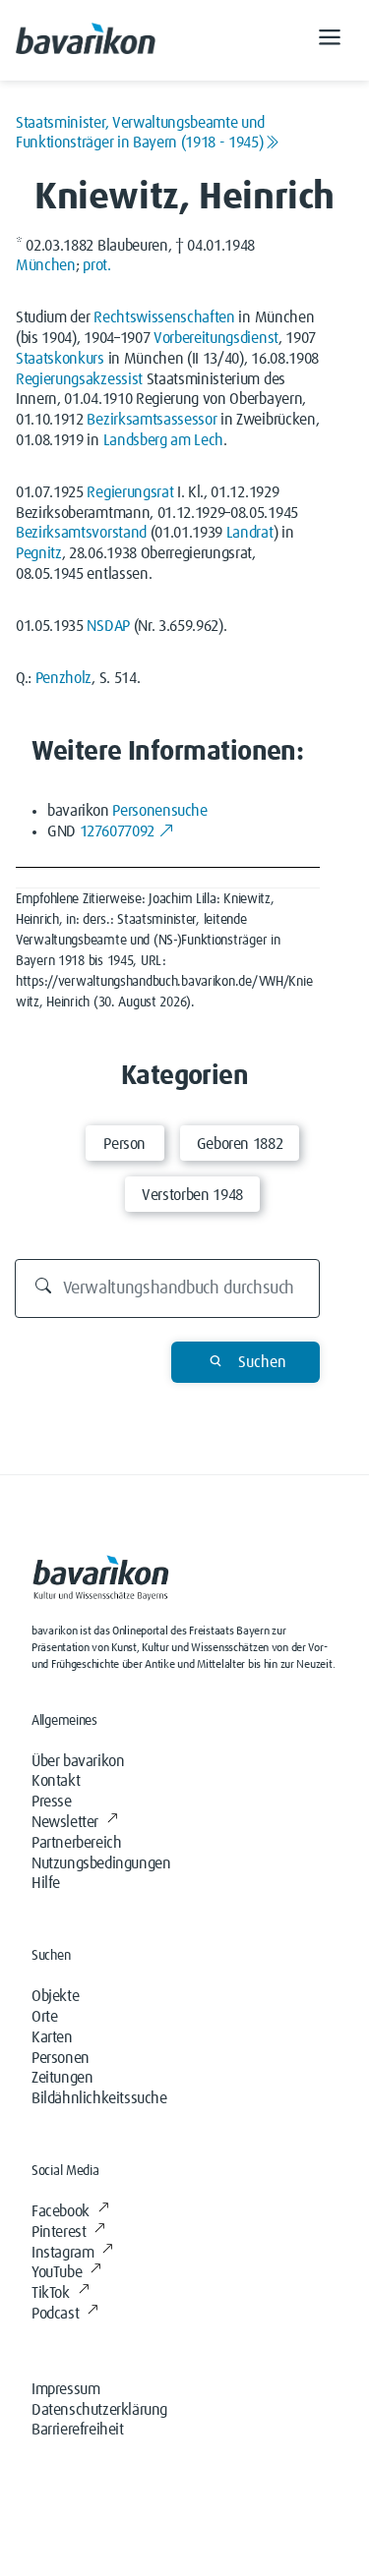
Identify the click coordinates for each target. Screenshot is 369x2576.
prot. (96, 265)
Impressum (65, 2389)
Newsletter (65, 1822)
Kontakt (56, 1781)
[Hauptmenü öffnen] (330, 40)
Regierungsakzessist (79, 379)
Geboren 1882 (240, 1144)
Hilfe (46, 1883)
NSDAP (108, 626)
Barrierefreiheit (78, 2430)
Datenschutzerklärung (99, 2410)
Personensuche (159, 811)
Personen (61, 2058)
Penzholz (63, 678)
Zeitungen (62, 2078)
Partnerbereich (76, 1843)
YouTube (57, 2272)
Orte (44, 2017)
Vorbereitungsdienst (216, 338)
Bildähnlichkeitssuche (99, 2098)
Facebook (61, 2211)
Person (124, 1144)
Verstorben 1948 (192, 1195)
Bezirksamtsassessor (152, 420)
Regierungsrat (130, 492)
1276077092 (117, 831)
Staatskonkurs (60, 359)
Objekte (55, 1996)
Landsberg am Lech (164, 440)
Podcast (55, 2314)
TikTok (51, 2293)
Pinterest (59, 2232)
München (46, 265)
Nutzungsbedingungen (101, 1863)
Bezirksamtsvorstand (81, 533)
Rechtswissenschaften (164, 317)
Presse (52, 1802)
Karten (52, 2037)
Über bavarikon (78, 1761)
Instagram (62, 2253)
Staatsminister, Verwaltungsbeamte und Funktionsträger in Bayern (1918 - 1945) (140, 133)
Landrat (250, 533)
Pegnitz (39, 553)
